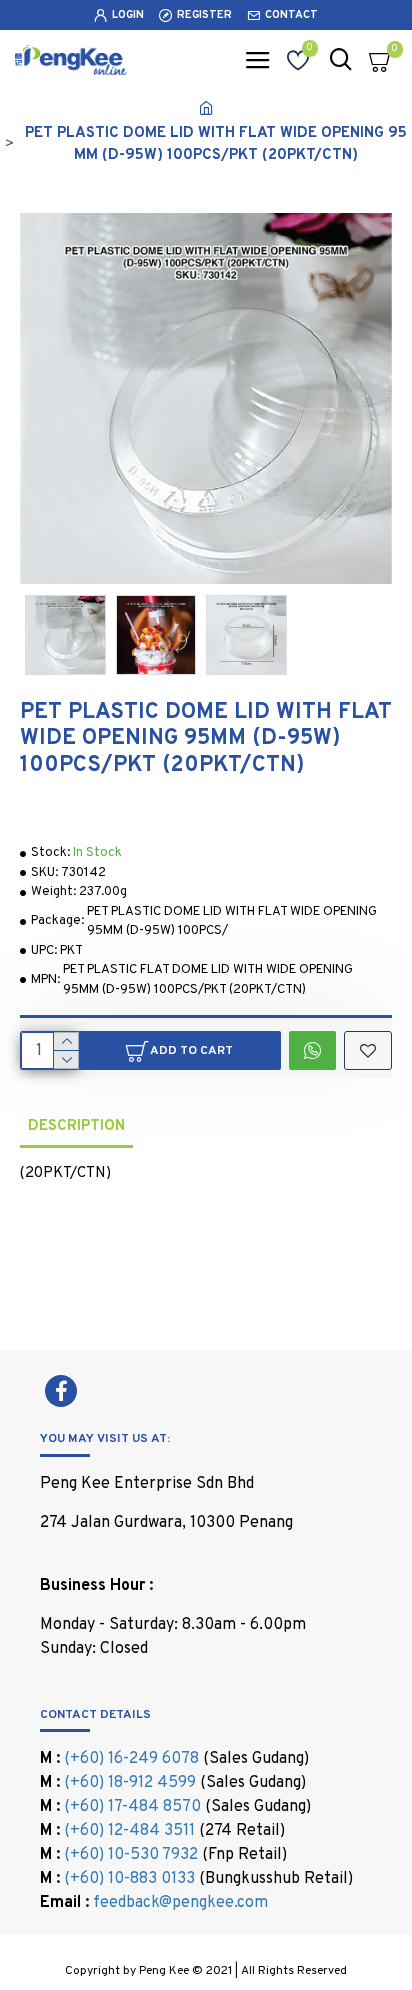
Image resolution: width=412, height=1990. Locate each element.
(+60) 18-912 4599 (130, 1783)
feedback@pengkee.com (180, 1903)
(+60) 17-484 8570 (132, 1807)
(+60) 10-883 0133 (129, 1879)
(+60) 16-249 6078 (131, 1759)
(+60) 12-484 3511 (129, 1831)
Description (76, 1126)
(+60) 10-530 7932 (131, 1855)
